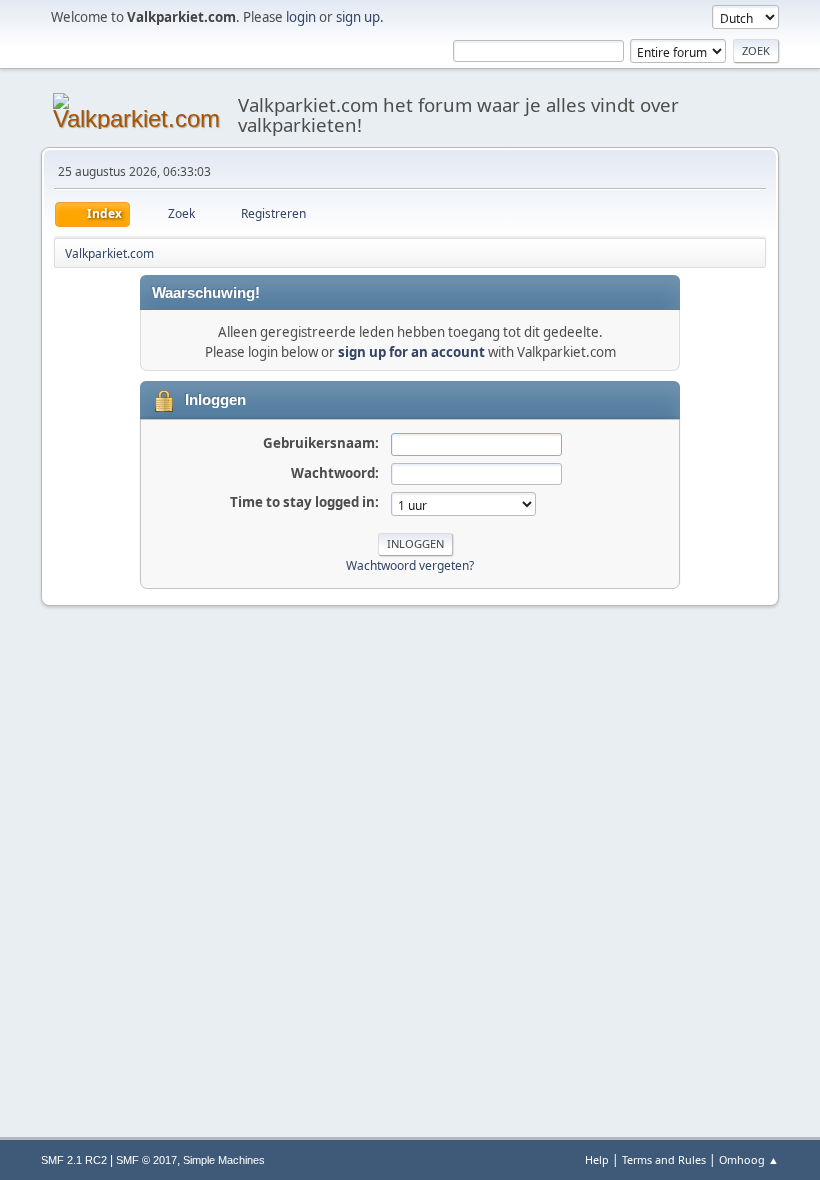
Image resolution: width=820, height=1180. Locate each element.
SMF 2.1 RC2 (74, 1160)
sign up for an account (411, 352)
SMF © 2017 (146, 1160)
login (301, 17)
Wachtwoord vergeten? (410, 565)
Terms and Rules (664, 1159)
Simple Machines (224, 1160)
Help (597, 1159)
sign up (358, 17)
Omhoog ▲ (749, 1159)
